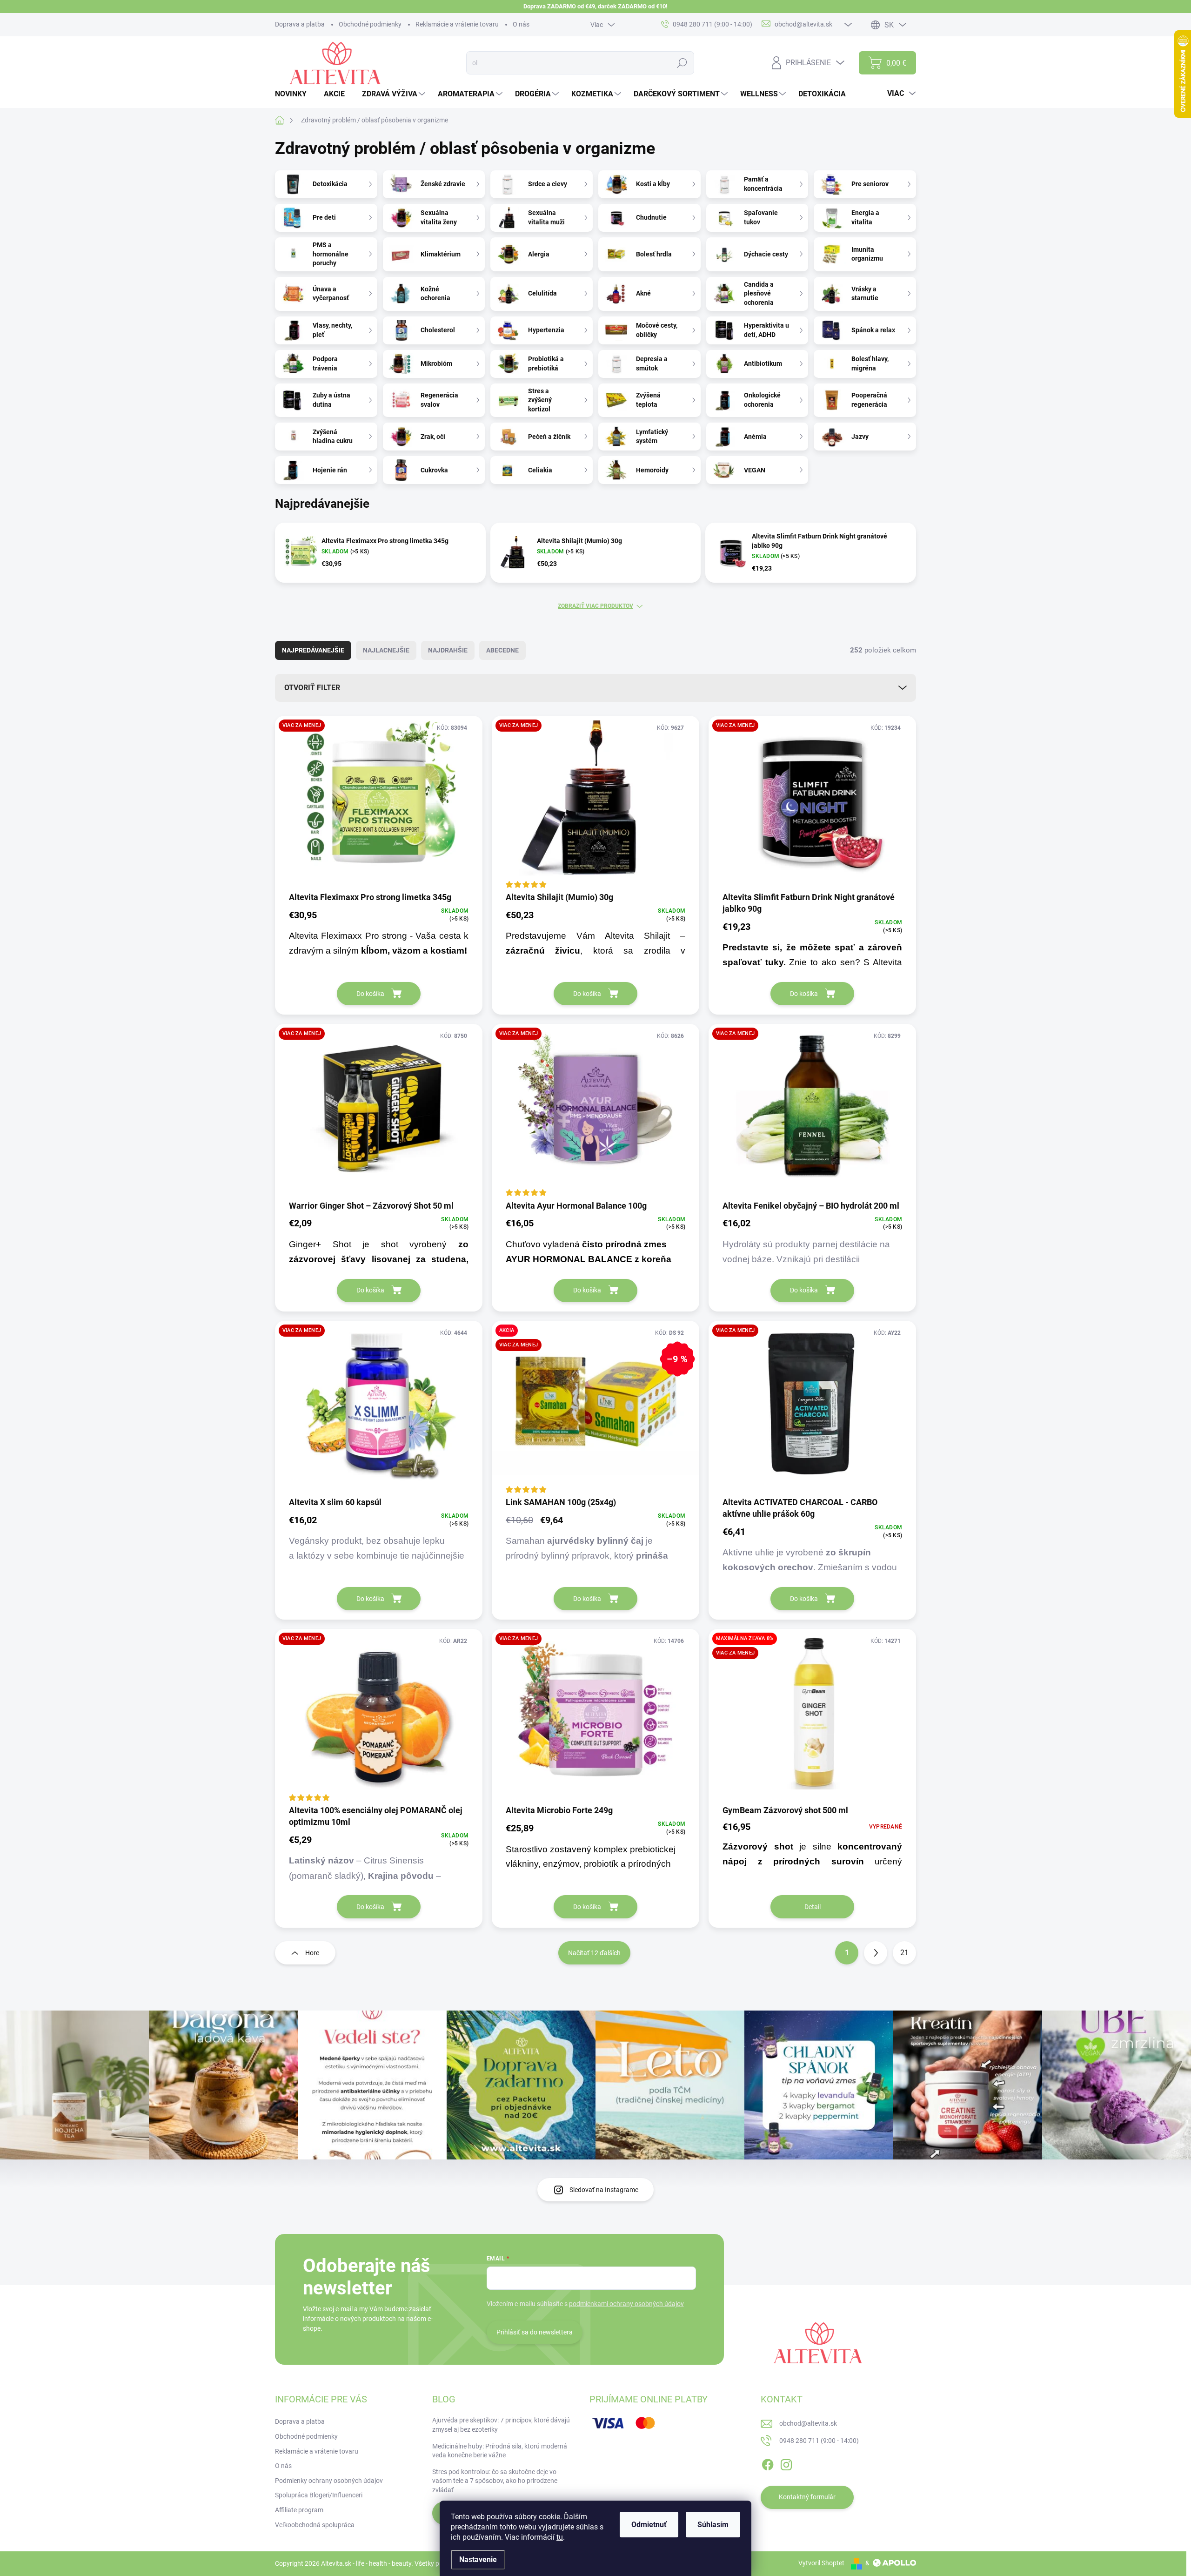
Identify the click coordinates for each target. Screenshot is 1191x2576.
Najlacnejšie (386, 650)
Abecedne (502, 650)
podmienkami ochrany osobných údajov (626, 2304)
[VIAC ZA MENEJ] (379, 803)
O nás (521, 24)
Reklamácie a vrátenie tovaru (457, 24)
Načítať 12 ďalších (594, 1953)
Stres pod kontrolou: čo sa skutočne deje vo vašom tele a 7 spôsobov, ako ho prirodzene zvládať (495, 2481)
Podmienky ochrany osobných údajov (329, 2481)
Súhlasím (713, 2525)
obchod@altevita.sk (808, 2423)
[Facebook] (768, 2463)
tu (560, 2537)
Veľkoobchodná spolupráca (315, 2525)
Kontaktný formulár (807, 2497)
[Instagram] (786, 2463)
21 (904, 1953)
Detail (813, 1907)
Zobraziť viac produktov (595, 606)
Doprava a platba (300, 24)
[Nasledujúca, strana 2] (876, 1953)
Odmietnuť (649, 2525)
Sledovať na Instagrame (604, 2190)
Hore (312, 1953)
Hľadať (682, 63)
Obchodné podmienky (370, 24)
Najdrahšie (448, 650)
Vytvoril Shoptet (821, 2563)
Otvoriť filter (312, 688)
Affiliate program (299, 2510)
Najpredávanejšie (313, 650)
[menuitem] (294, 94)
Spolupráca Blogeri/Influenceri (319, 2495)
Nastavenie (478, 2559)
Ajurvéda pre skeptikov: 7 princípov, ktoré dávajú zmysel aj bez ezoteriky (501, 2425)
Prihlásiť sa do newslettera (535, 2332)
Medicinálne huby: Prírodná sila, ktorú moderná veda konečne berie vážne (500, 2451)
